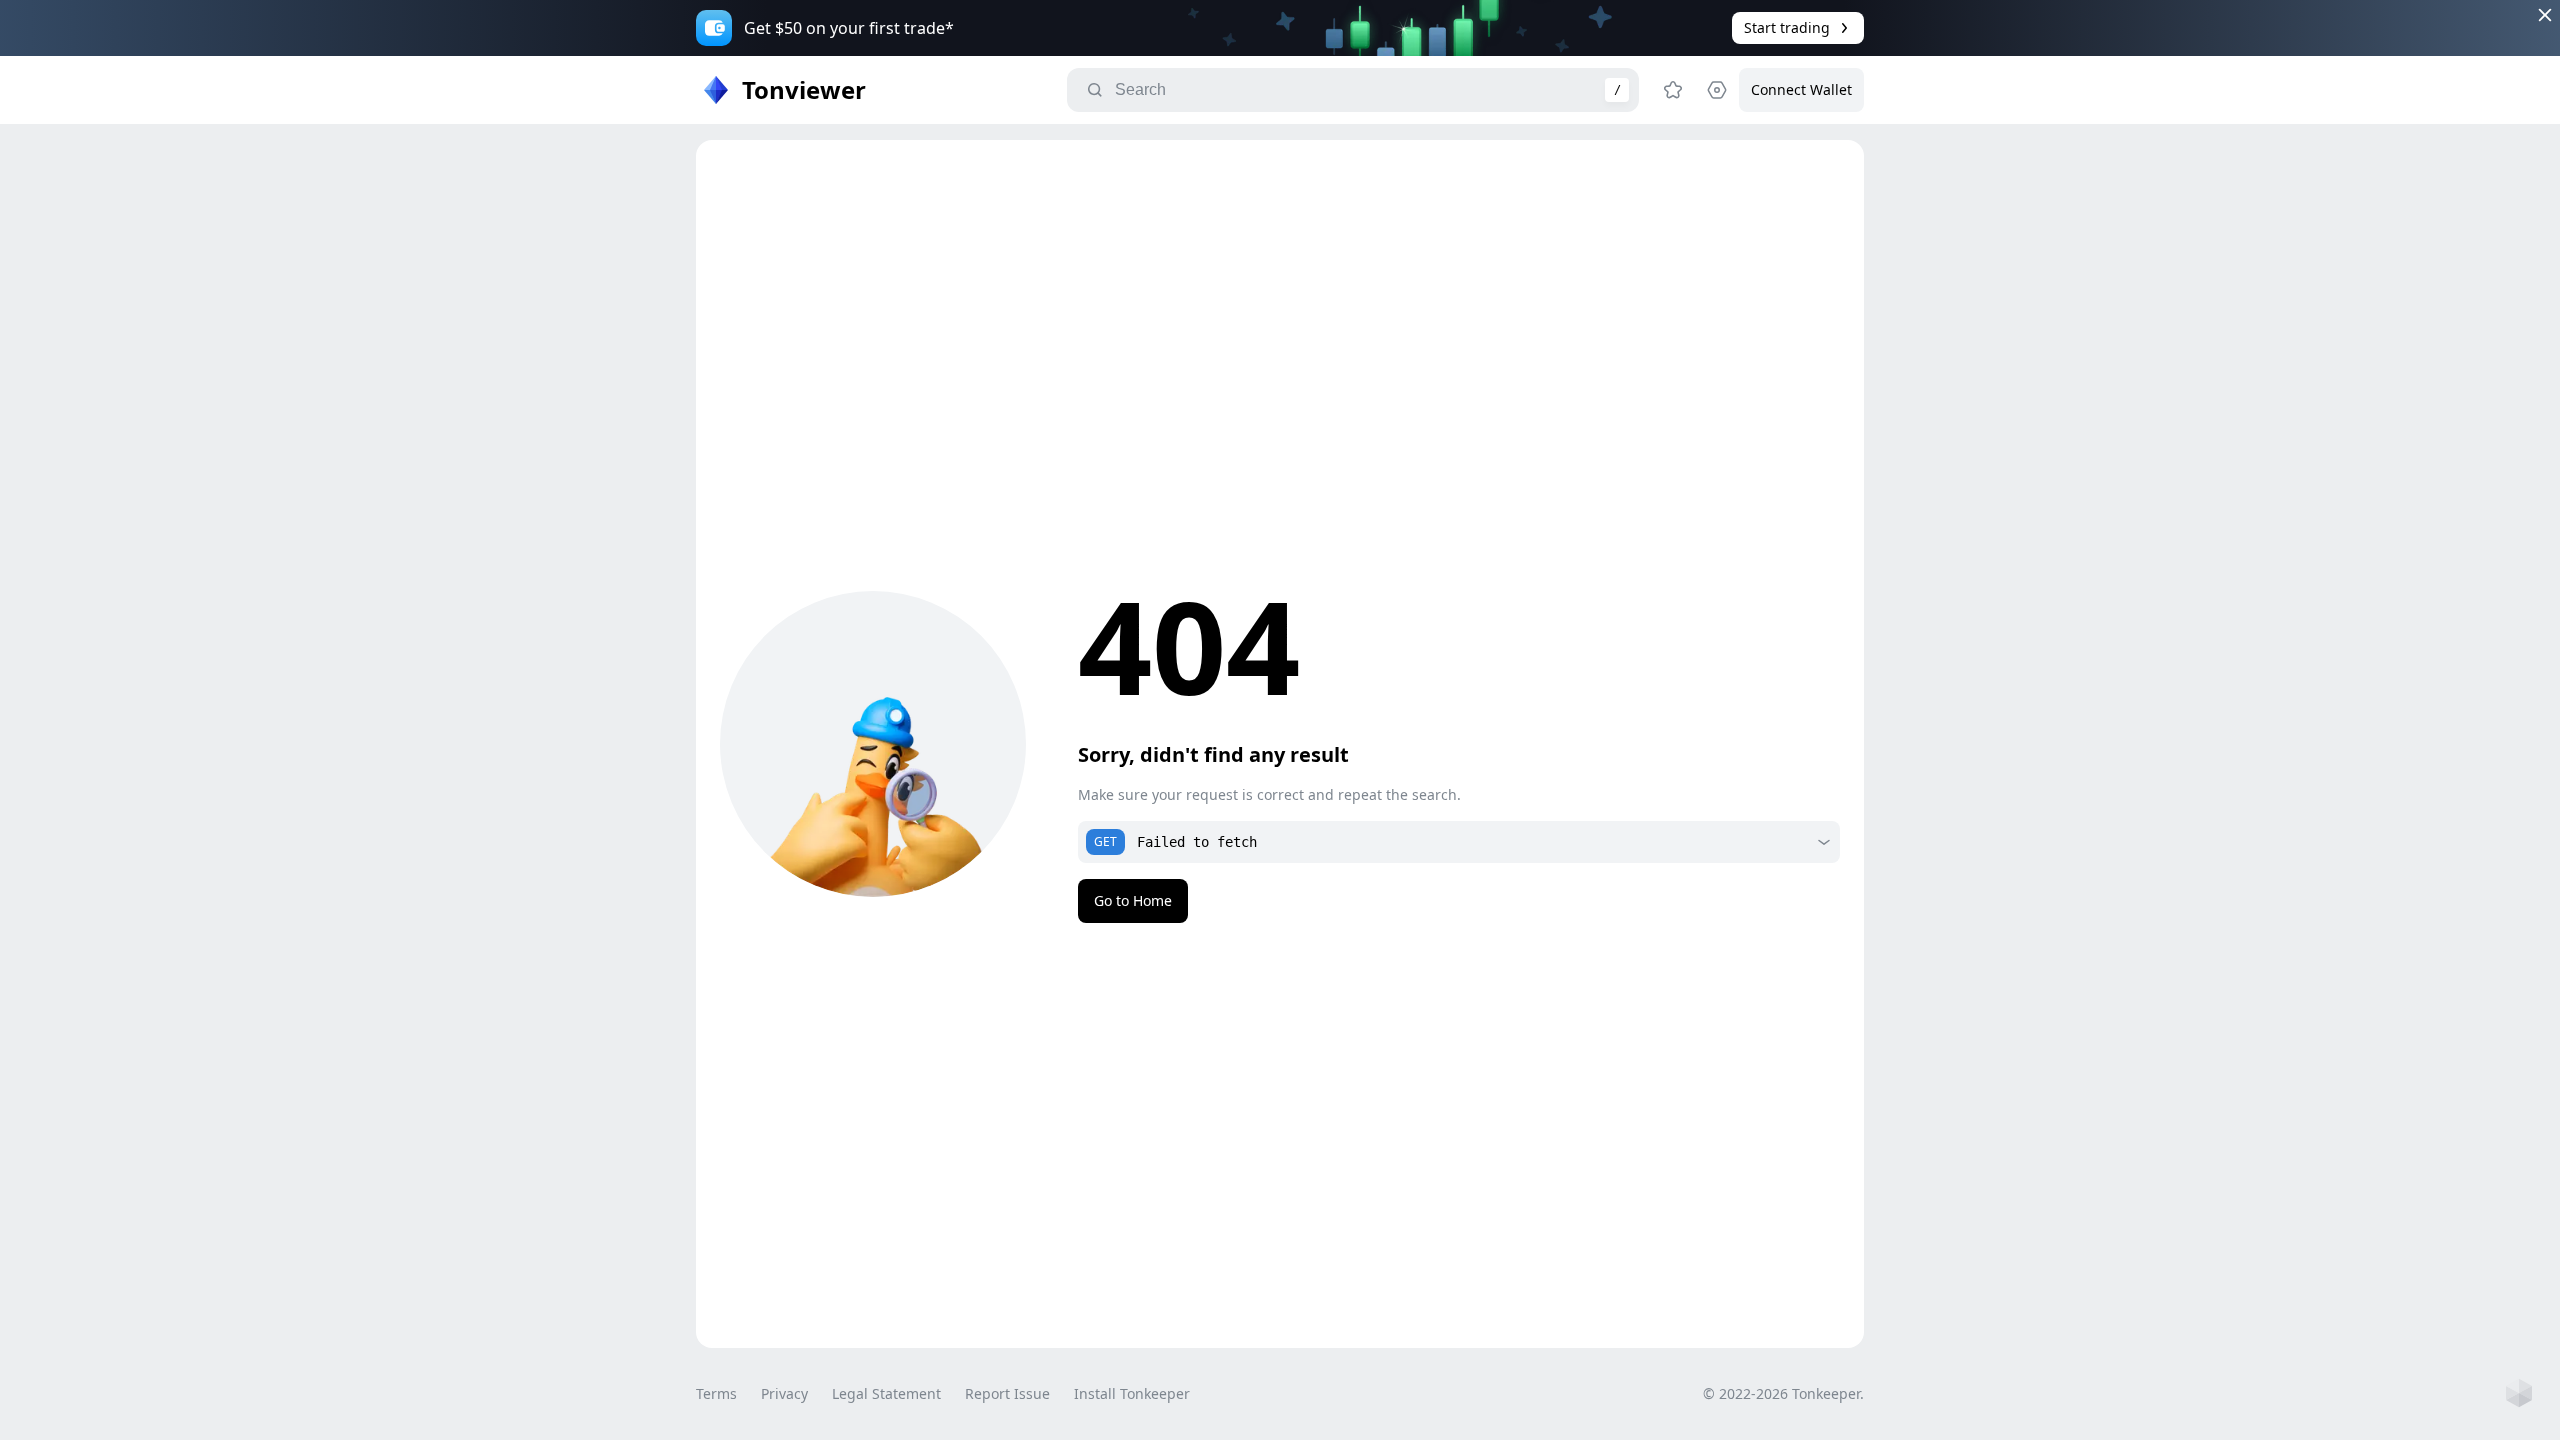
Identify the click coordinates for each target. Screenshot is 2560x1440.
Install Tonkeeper (1132, 1393)
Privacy (784, 1393)
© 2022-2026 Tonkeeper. (1783, 1393)
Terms (716, 1393)
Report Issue (1007, 1393)
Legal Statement (886, 1393)
